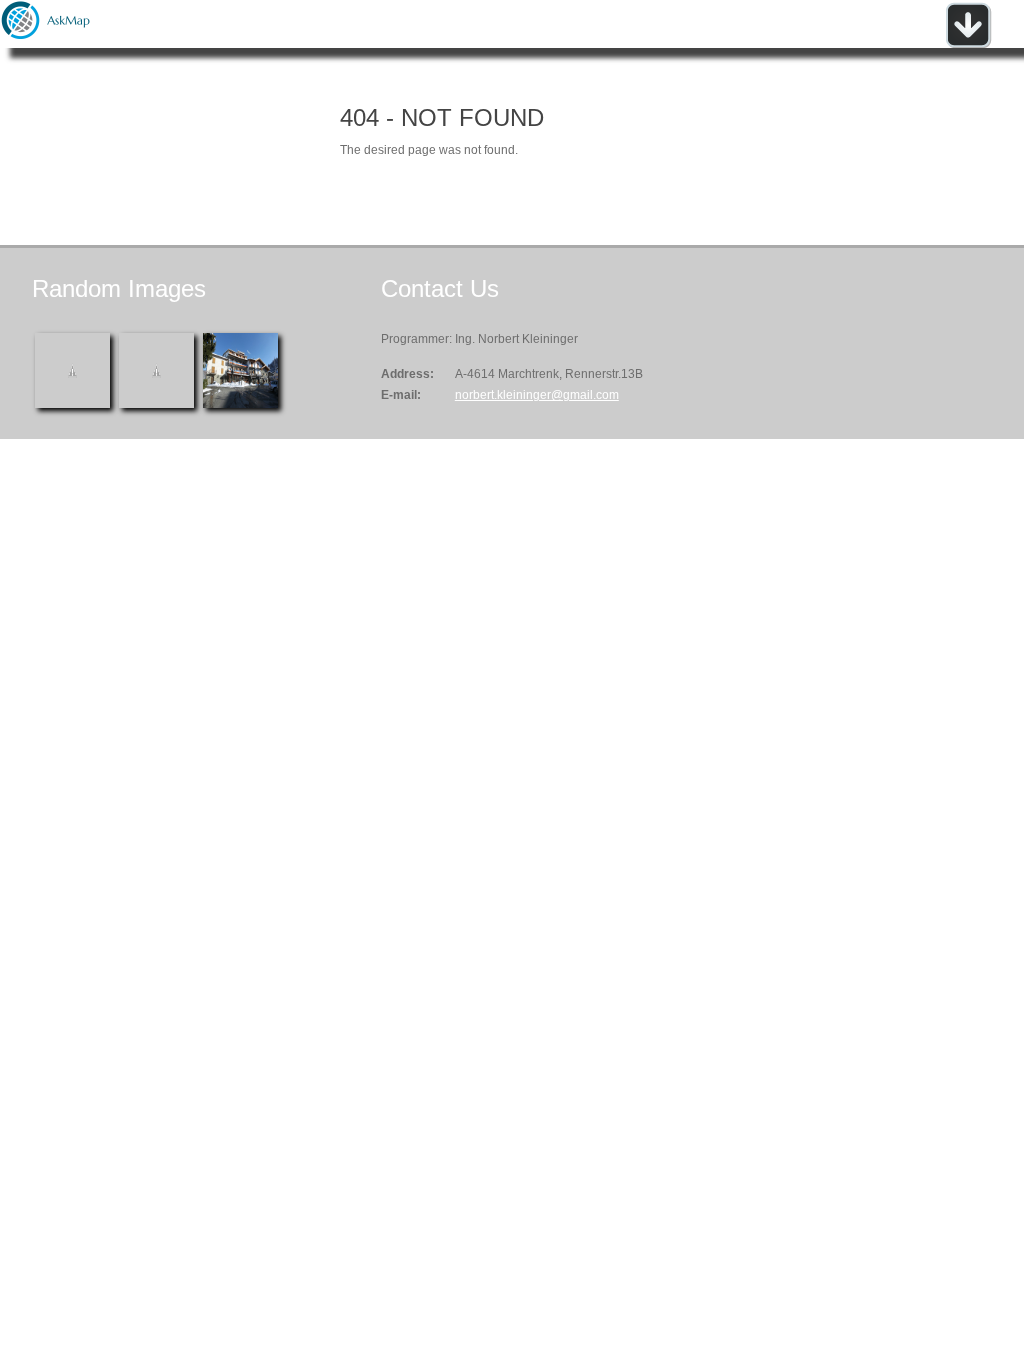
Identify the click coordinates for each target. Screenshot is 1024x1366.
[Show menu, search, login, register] (968, 44)
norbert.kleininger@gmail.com (537, 395)
